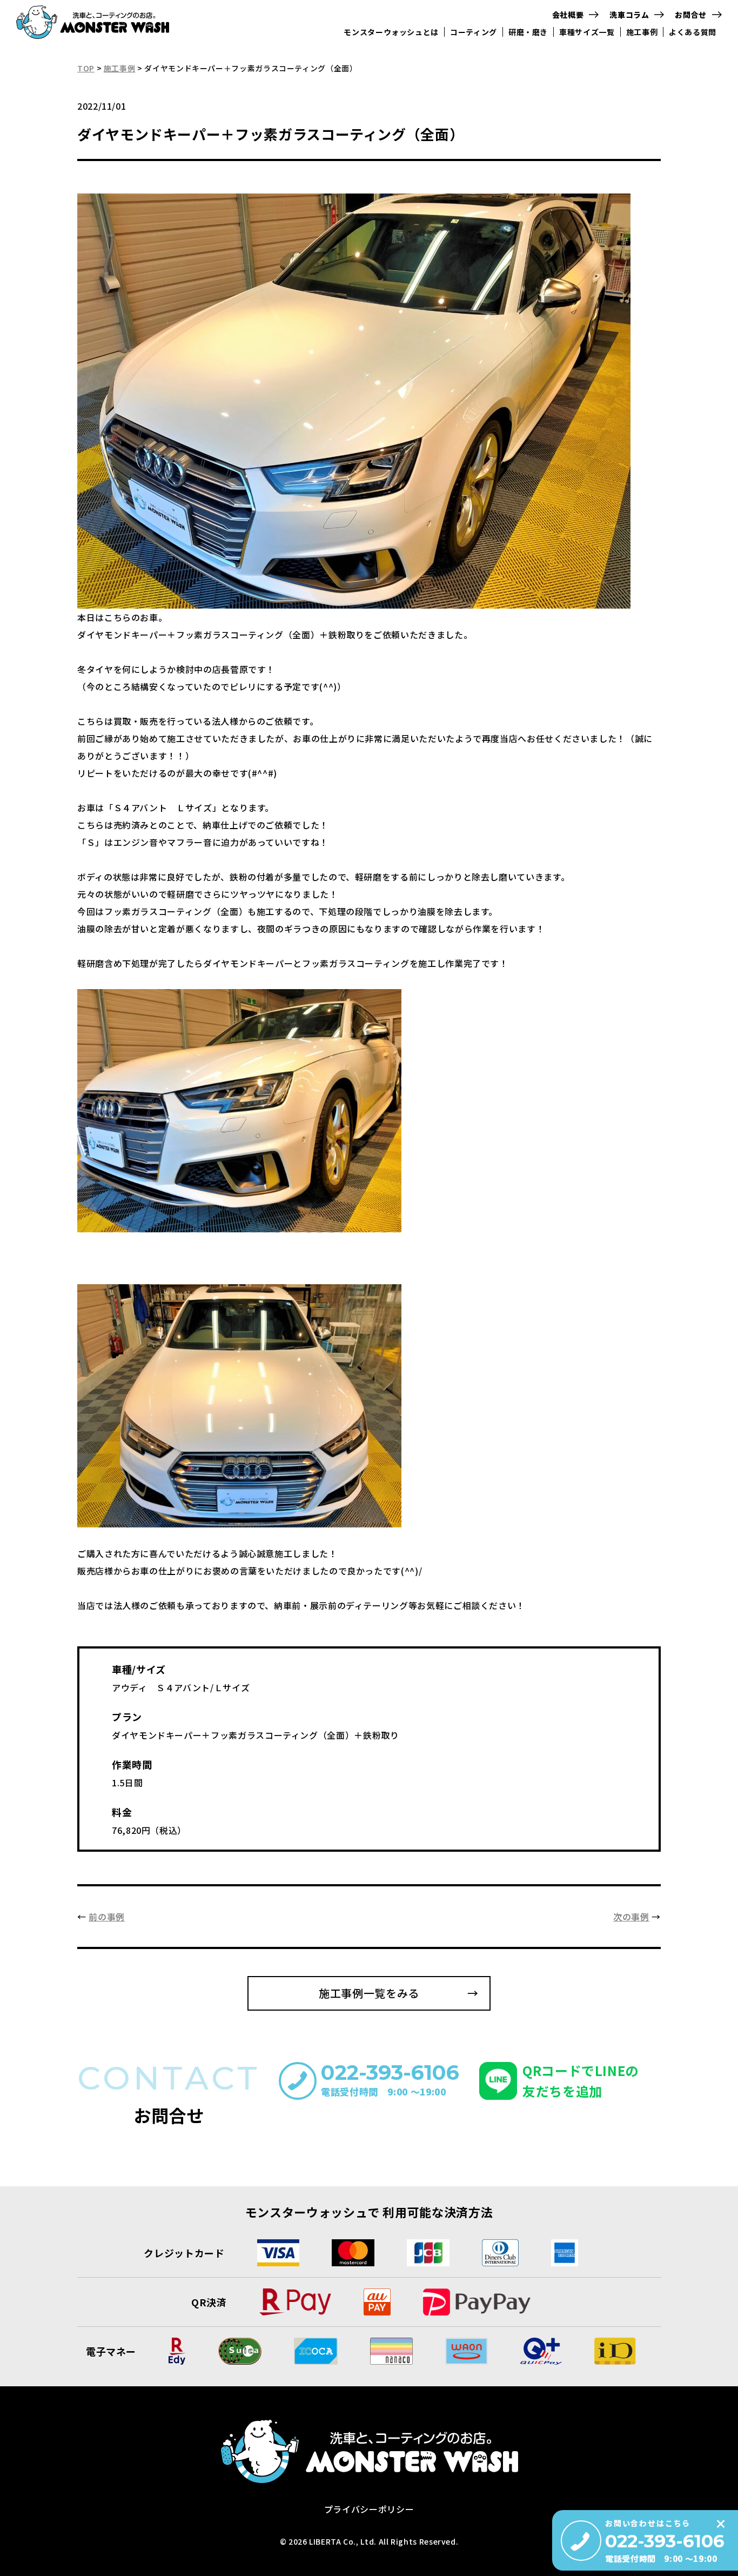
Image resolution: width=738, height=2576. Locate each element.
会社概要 (568, 15)
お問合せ (691, 15)
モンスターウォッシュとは (391, 32)
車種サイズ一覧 (587, 32)
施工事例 (642, 32)
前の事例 (107, 1917)
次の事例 (631, 1917)
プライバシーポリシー (369, 2509)
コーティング (474, 32)
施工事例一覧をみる (369, 1993)
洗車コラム (629, 15)
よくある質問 (693, 32)
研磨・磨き (528, 32)
